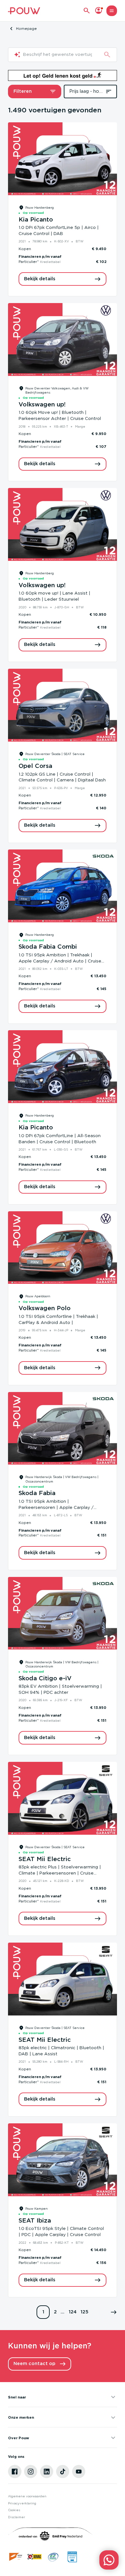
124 (73, 2312)
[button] (114, 2312)
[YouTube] (79, 2472)
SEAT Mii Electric (45, 1859)
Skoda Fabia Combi (48, 947)
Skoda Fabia (37, 1493)
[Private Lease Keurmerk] (72, 2557)
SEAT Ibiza (35, 2221)
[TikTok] (63, 2472)
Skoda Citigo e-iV (45, 1679)
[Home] (24, 11)
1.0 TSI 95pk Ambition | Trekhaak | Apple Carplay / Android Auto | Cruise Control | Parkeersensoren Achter (60, 961)
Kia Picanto (36, 220)
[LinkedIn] (47, 2472)
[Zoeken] (107, 55)
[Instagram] (31, 2472)
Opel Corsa (35, 766)
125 (84, 2312)
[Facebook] (15, 2472)
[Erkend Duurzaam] (53, 2557)
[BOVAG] (35, 2557)
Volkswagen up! (42, 405)
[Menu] (112, 11)
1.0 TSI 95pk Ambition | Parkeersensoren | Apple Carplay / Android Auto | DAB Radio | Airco (56, 1508)
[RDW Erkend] (16, 2557)
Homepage (26, 29)
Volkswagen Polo (45, 1308)
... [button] (63, 2312)
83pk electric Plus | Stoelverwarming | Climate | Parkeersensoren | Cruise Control (60, 1873)
